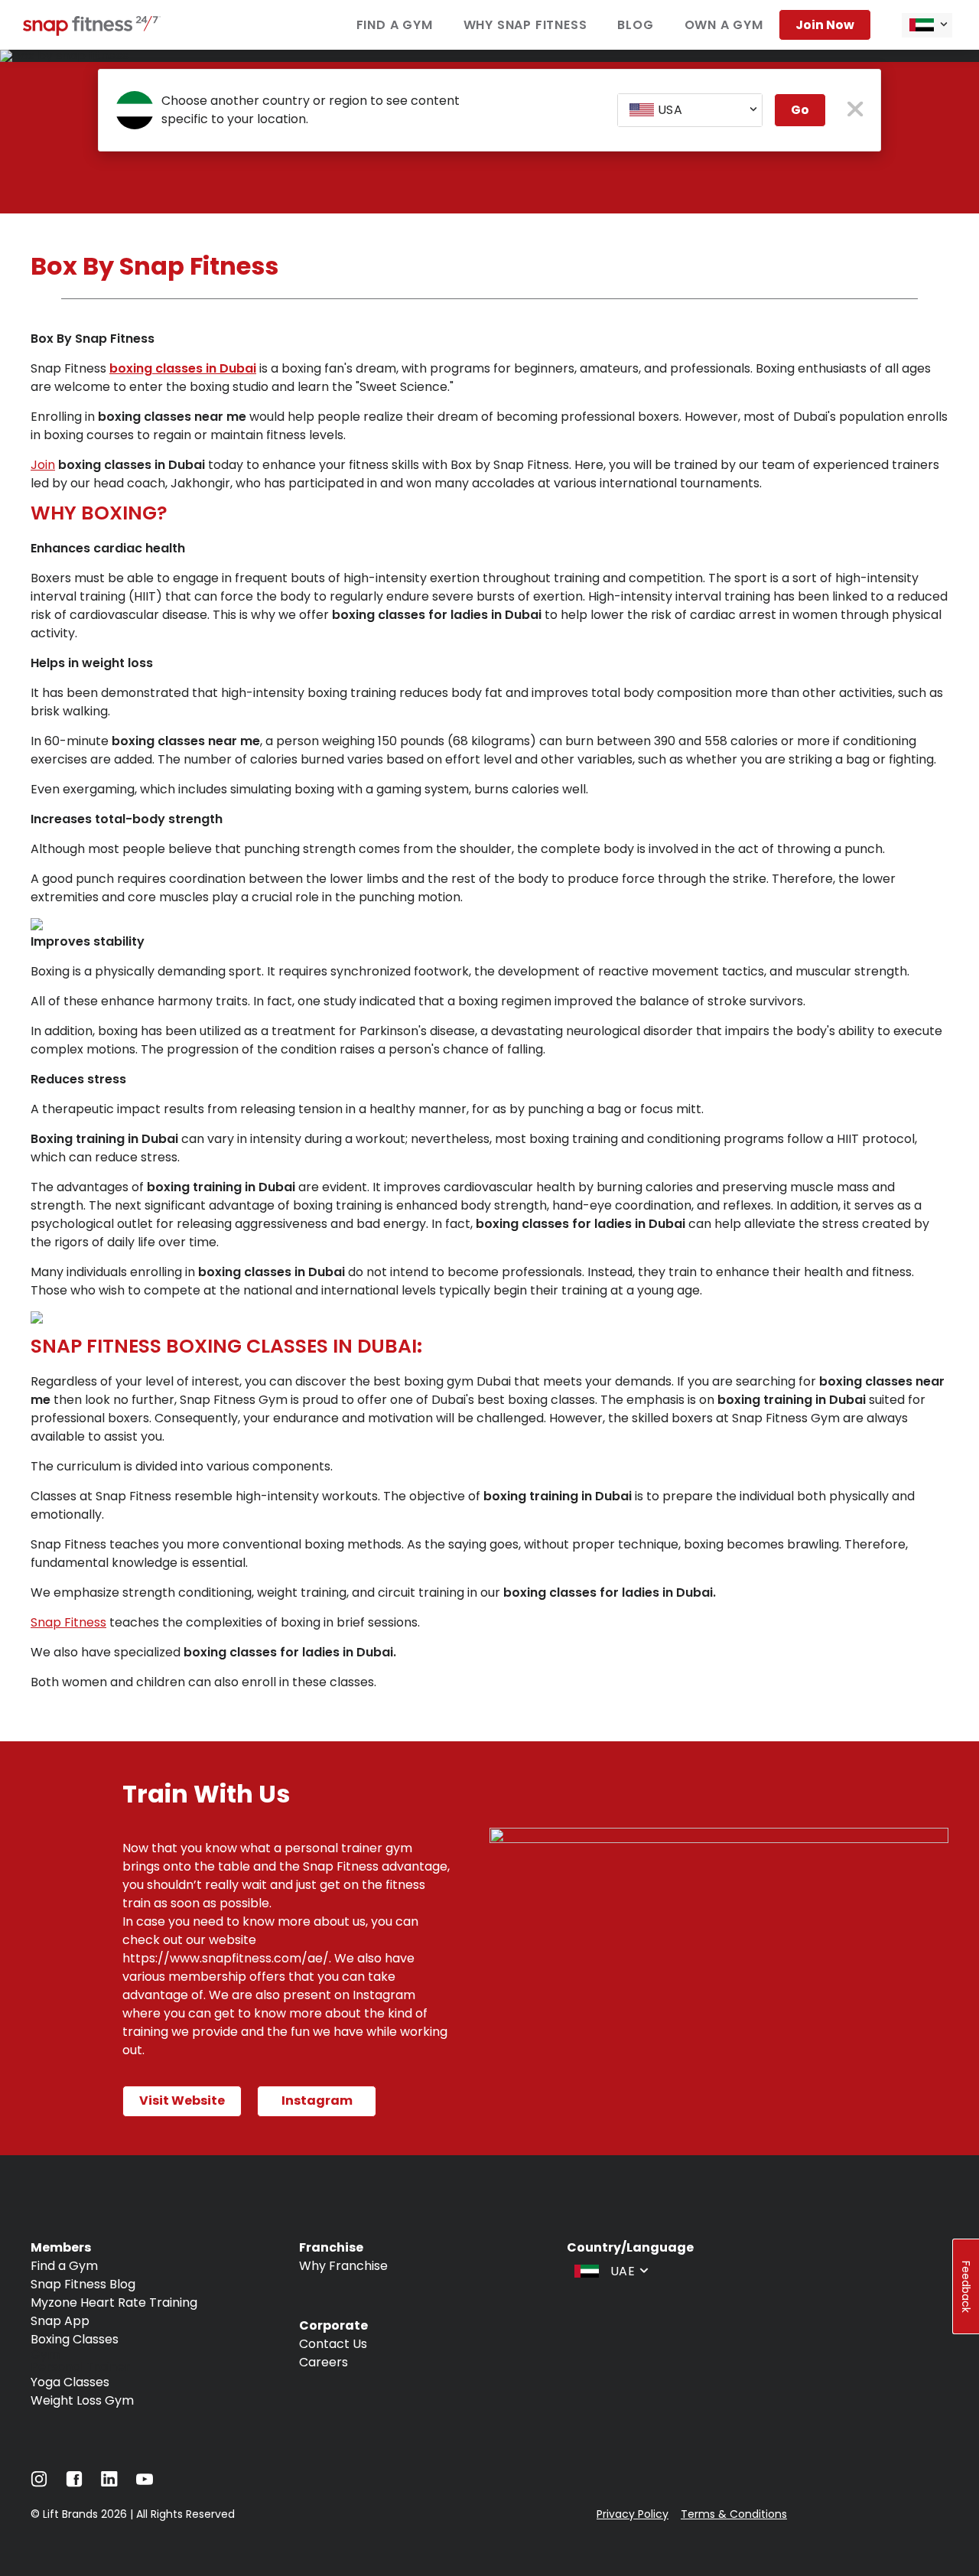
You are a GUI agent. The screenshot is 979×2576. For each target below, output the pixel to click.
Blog (635, 25)
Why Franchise (343, 2266)
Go (800, 110)
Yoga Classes (70, 2382)
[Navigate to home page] (92, 32)
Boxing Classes (75, 2339)
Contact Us (333, 2344)
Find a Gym (395, 25)
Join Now (825, 25)
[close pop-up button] (855, 111)
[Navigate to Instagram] (39, 2483)
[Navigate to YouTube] (145, 2483)
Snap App (60, 2321)
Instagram (317, 2101)
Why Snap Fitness (525, 25)
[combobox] (927, 25)
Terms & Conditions (734, 2514)
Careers (324, 2362)
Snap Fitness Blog (83, 2284)
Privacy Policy (633, 2514)
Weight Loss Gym (82, 2400)
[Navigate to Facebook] (74, 2483)
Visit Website (182, 2101)
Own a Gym (724, 25)
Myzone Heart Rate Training (114, 2302)
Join (43, 465)
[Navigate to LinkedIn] (109, 2482)
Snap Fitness (68, 1622)
